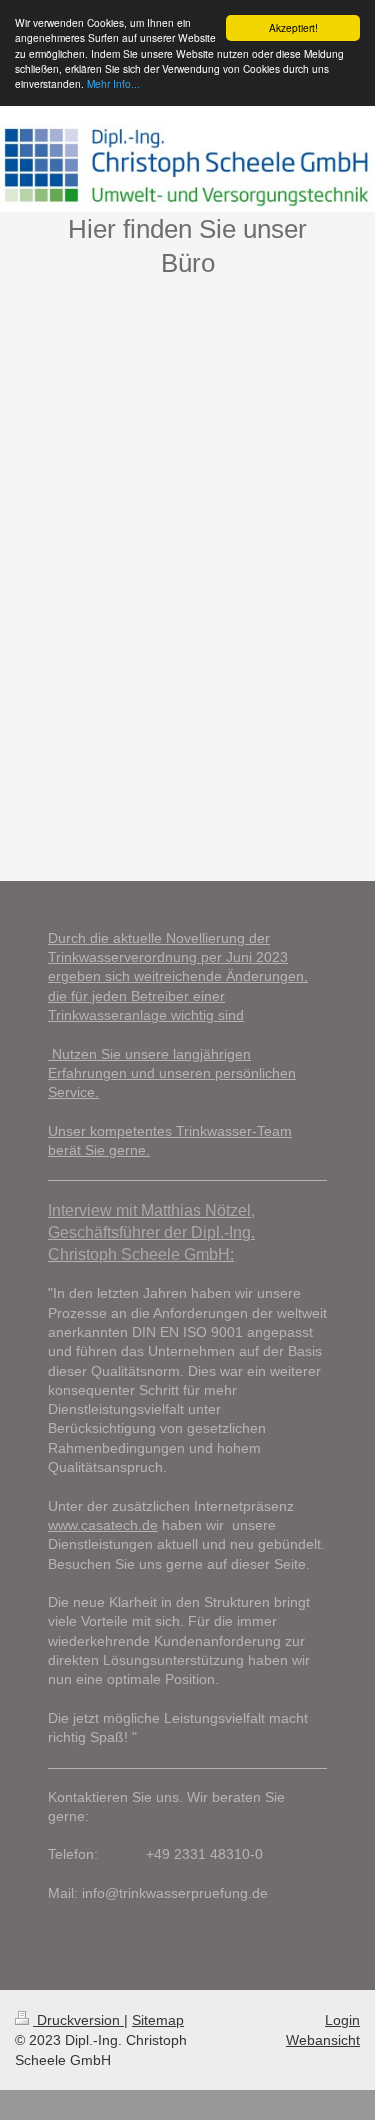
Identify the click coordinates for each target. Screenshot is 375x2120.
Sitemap (158, 2020)
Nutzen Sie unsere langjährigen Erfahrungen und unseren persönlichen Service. (172, 1073)
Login (342, 2020)
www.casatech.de (103, 1525)
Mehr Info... (113, 83)
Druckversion (78, 2020)
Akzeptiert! (293, 27)
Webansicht (323, 2040)
